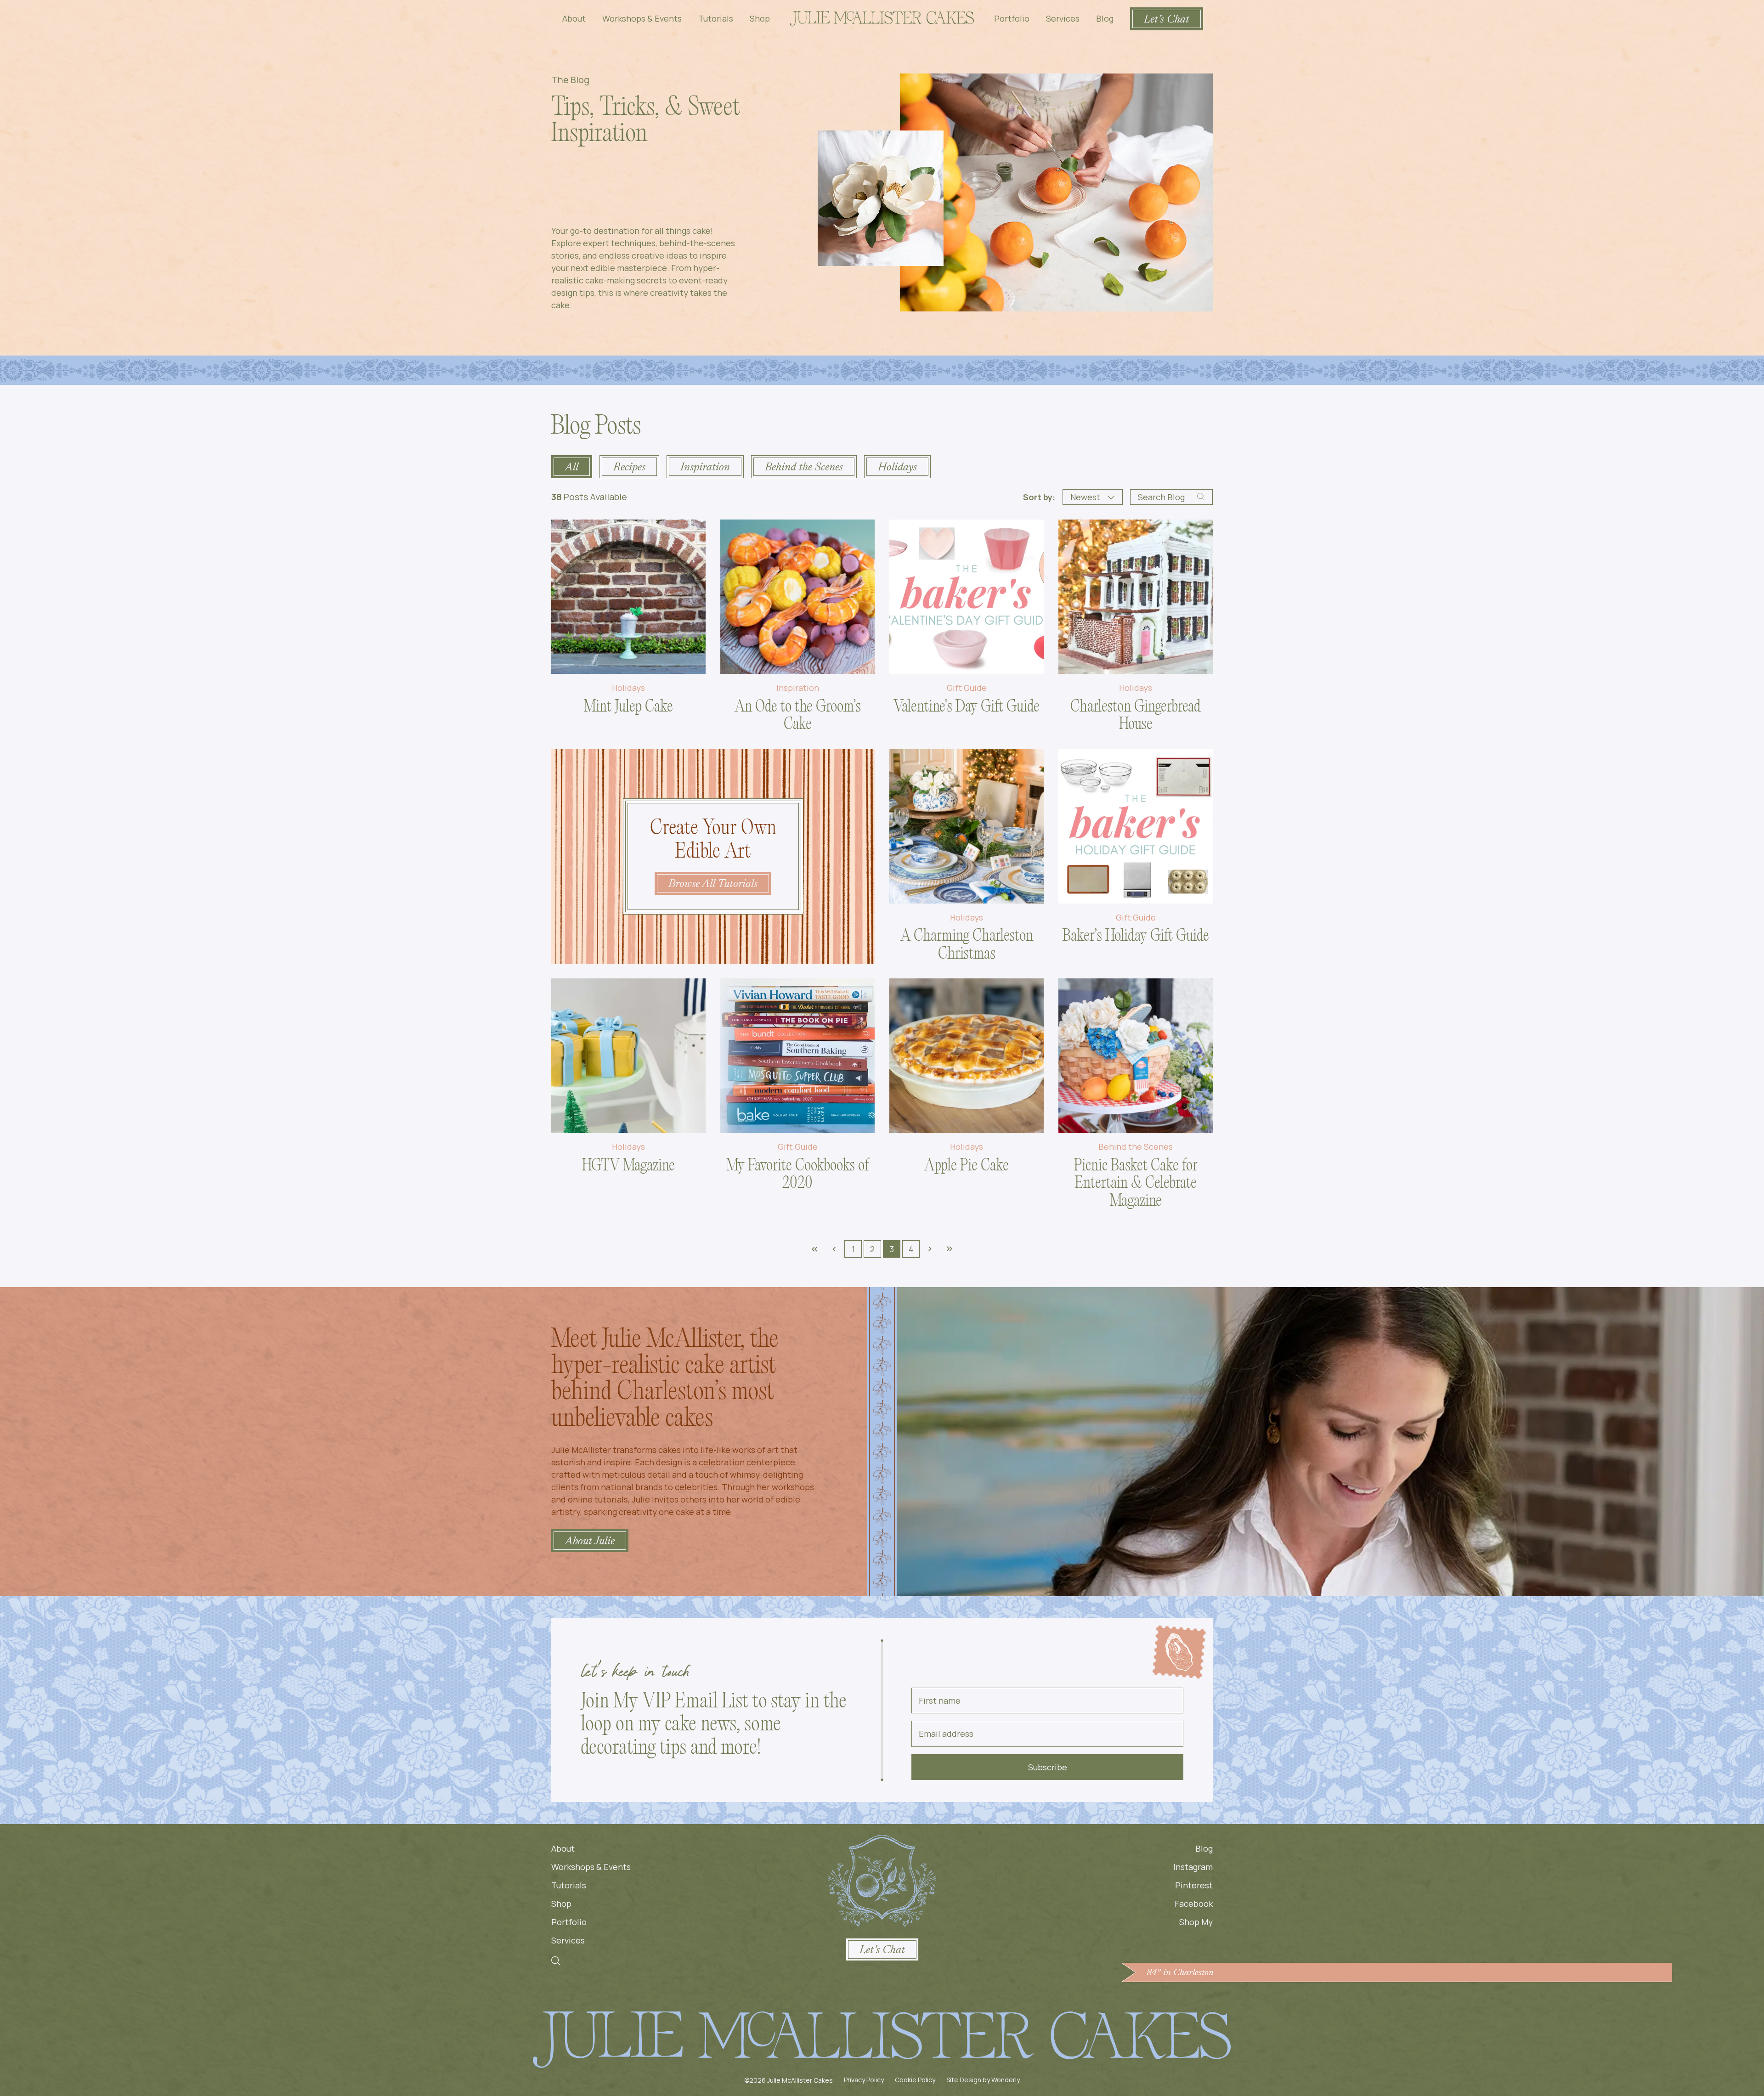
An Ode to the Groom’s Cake (798, 717)
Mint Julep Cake (628, 708)
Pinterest (1194, 1885)
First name (940, 1701)
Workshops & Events (642, 18)
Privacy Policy (864, 2080)
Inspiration (798, 688)
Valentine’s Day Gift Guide (967, 708)
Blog (1105, 18)
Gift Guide (967, 688)
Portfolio (1012, 18)
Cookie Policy (915, 2080)
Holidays (628, 688)
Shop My (1196, 1922)
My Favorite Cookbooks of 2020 (797, 1175)
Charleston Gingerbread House (1136, 717)
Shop (760, 18)
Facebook (1194, 1904)
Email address (946, 1734)
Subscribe (1048, 1767)
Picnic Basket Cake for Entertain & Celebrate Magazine (1136, 1184)
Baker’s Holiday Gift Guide (1136, 937)
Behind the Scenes (1136, 1147)
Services (1063, 18)
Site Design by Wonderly (983, 2080)
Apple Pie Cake (967, 1167)
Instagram (1193, 1867)
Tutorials (716, 18)
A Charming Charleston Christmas (967, 946)
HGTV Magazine (628, 1167)
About (574, 18)
